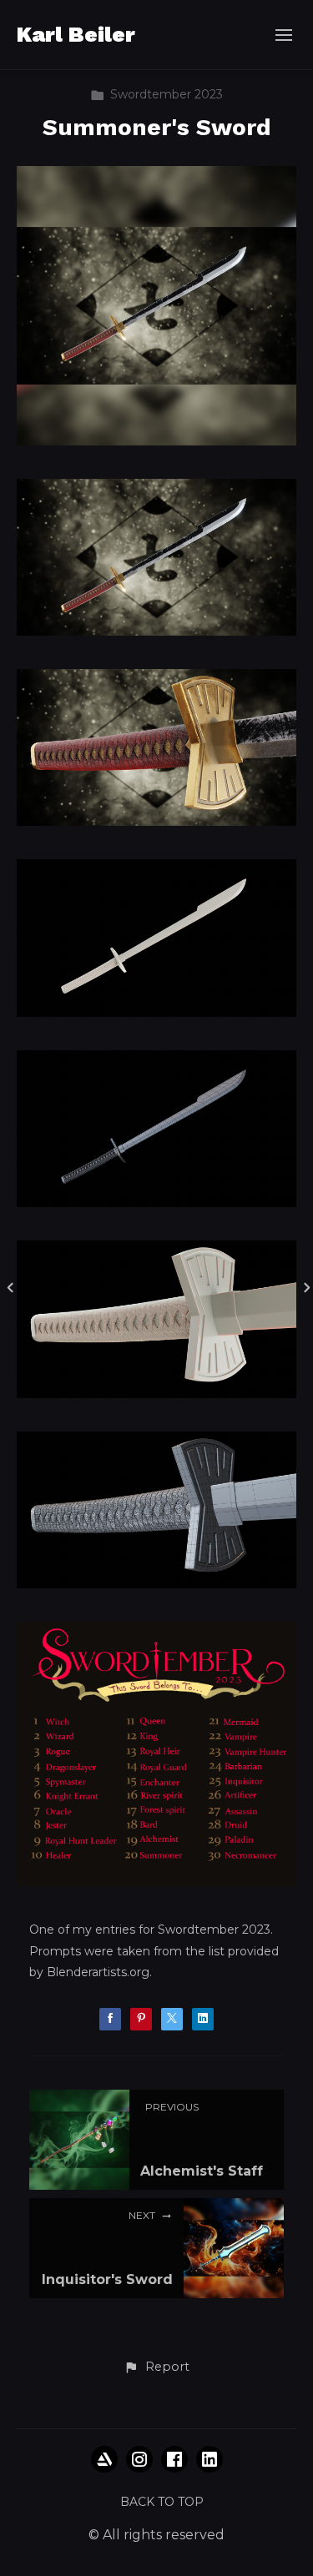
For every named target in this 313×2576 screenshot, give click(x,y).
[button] (156, 2367)
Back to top (162, 2502)
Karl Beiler (76, 34)
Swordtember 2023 (167, 94)
